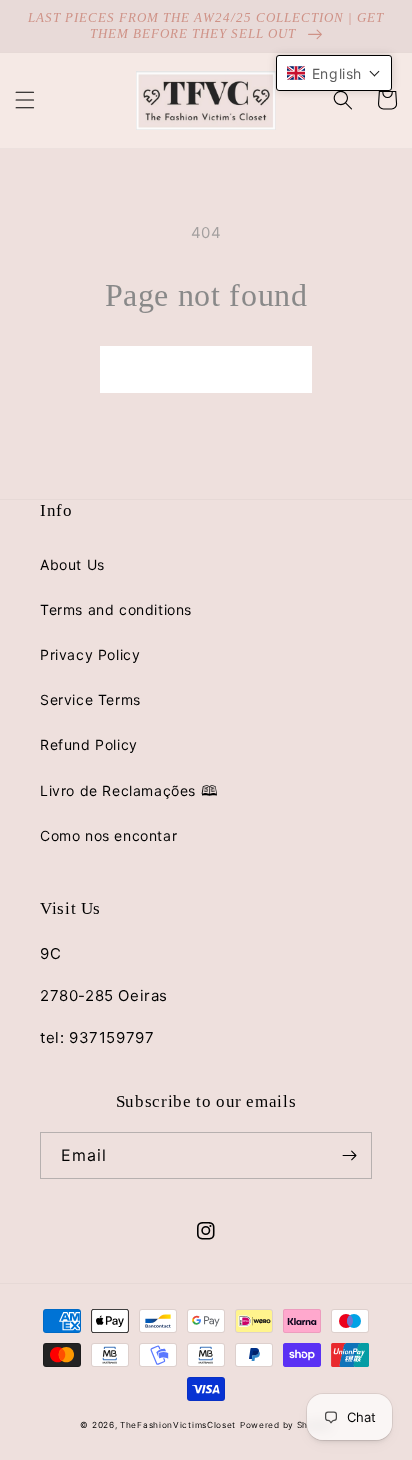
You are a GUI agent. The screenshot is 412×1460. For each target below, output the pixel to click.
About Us (72, 564)
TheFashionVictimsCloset (178, 1425)
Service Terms (90, 699)
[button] (25, 100)
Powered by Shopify (286, 1425)
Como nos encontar (108, 835)
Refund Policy (89, 744)
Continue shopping (206, 369)
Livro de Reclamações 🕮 (129, 790)
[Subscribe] (349, 1155)
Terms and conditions (116, 609)
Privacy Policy (90, 654)
